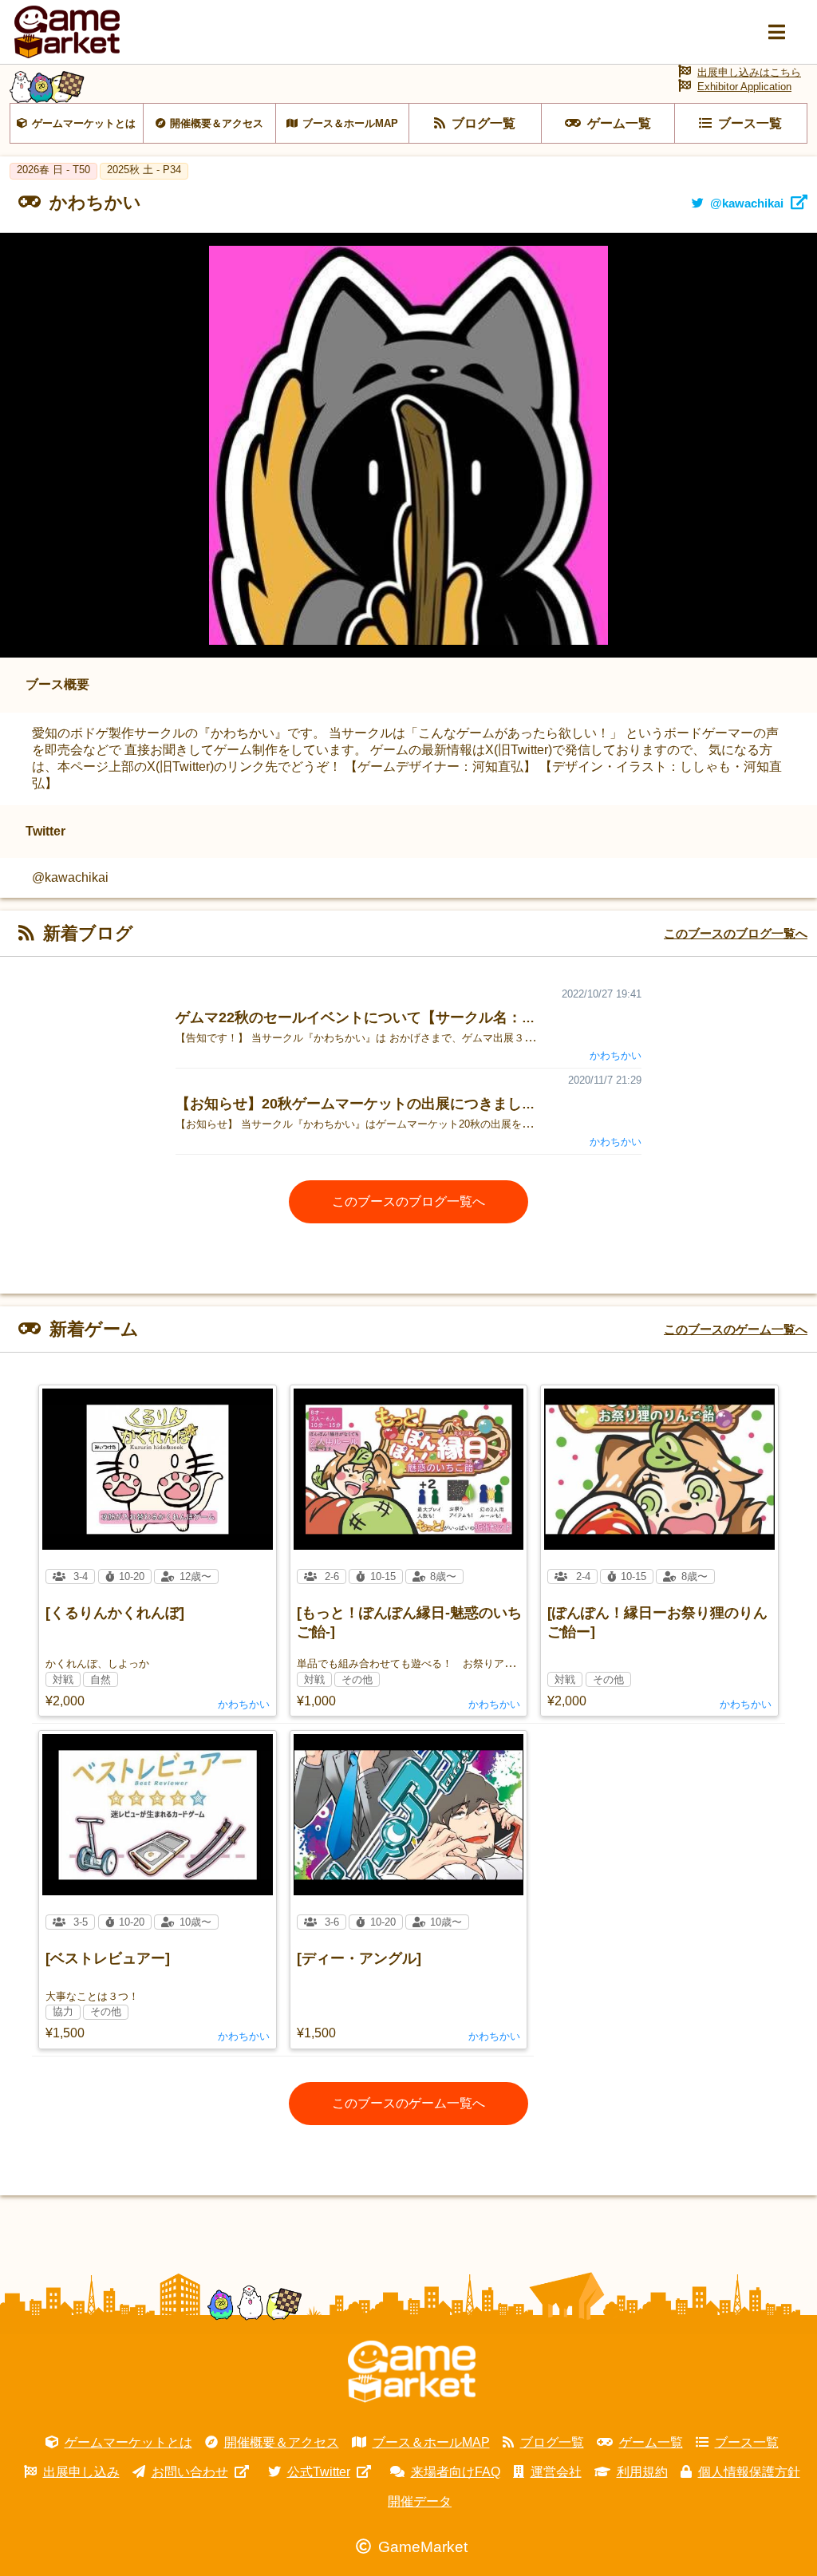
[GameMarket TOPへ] (412, 2372)
